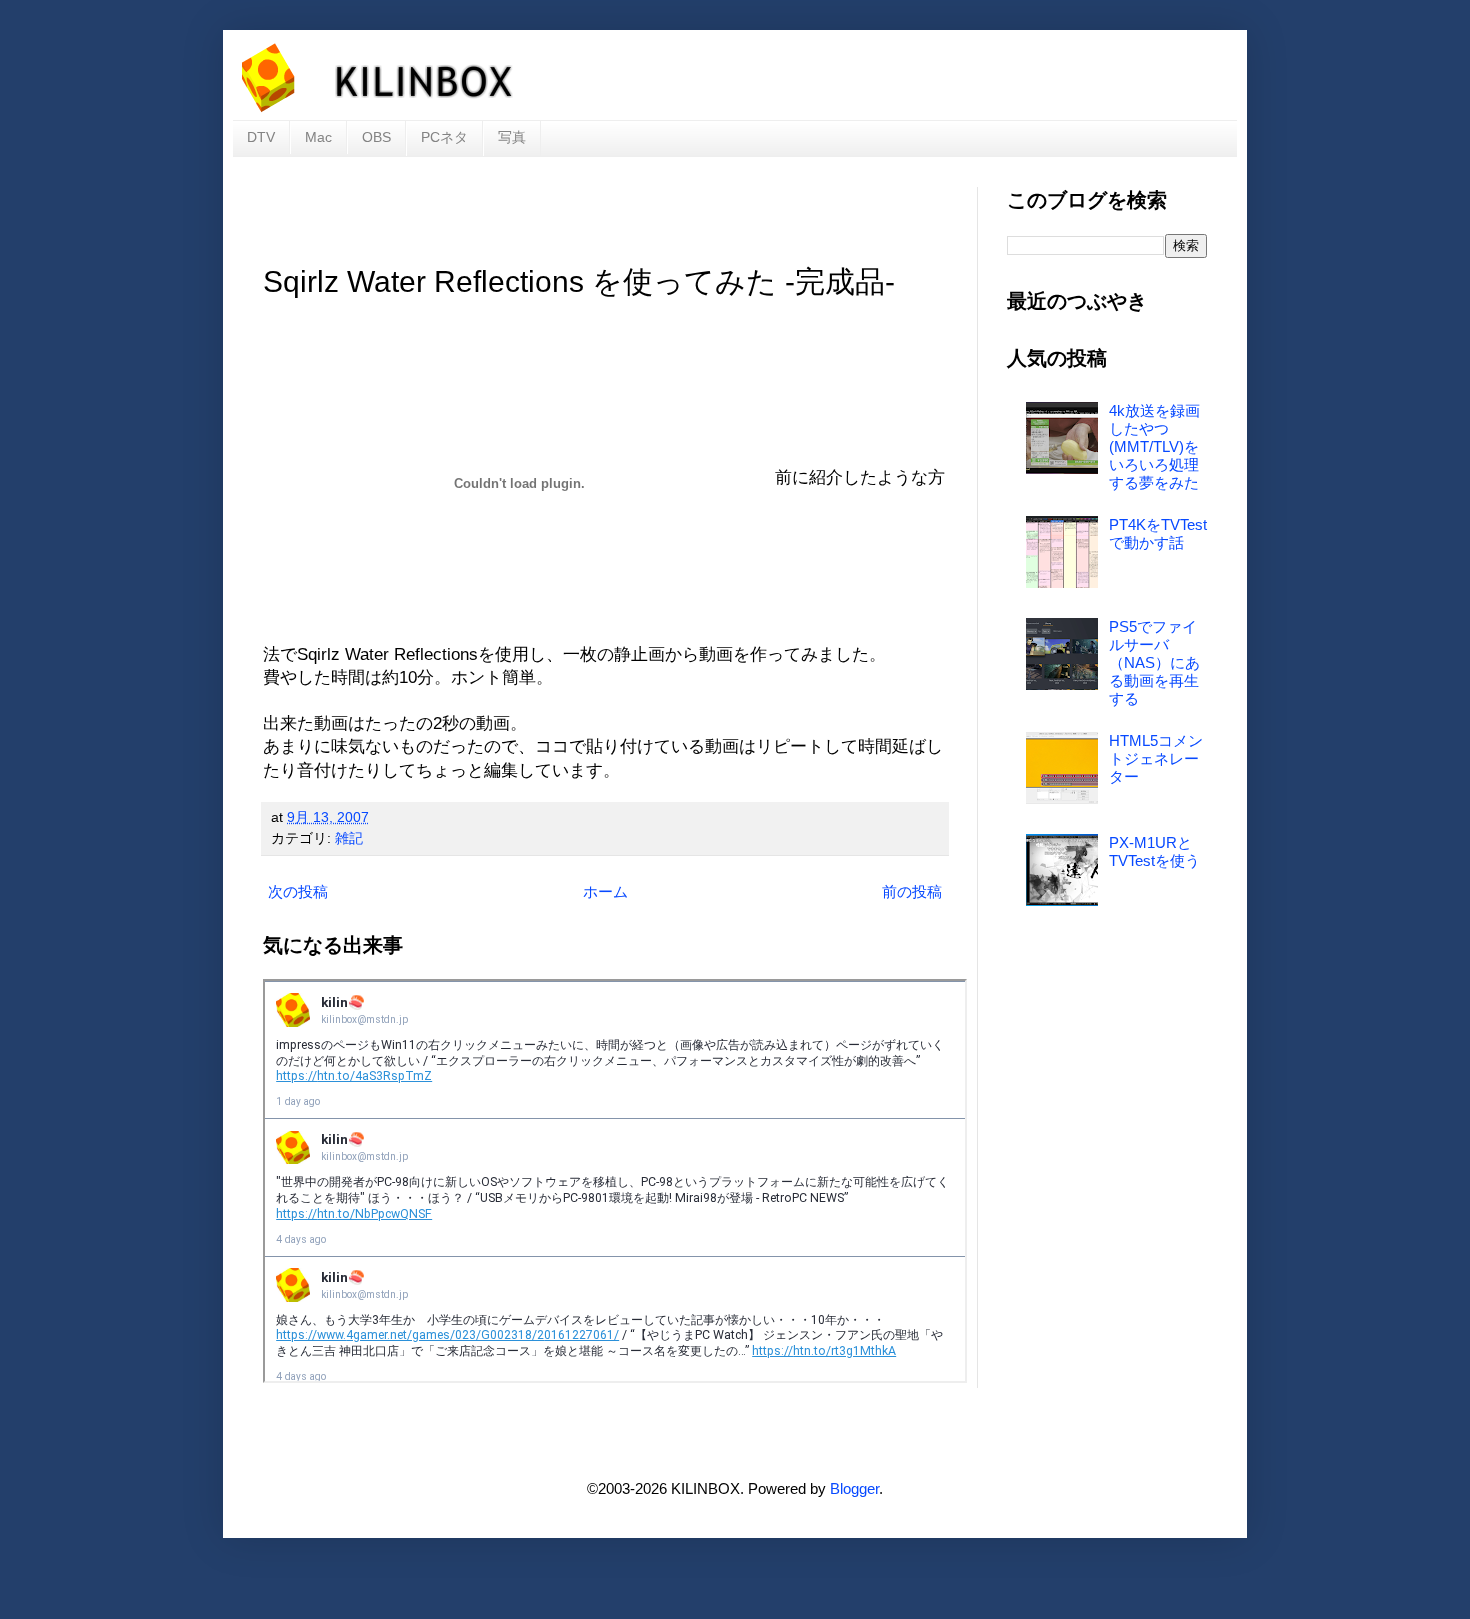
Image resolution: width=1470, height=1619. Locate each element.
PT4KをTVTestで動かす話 (1158, 533)
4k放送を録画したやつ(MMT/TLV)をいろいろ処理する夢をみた (1154, 446)
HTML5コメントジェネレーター (1156, 758)
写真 (512, 137)
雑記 (349, 838)
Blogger (854, 1488)
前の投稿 (912, 891)
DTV (261, 137)
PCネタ (444, 137)
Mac (318, 137)
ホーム (605, 891)
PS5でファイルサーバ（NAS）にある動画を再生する (1154, 662)
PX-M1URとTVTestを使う (1154, 851)
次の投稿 (298, 891)
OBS (376, 137)
